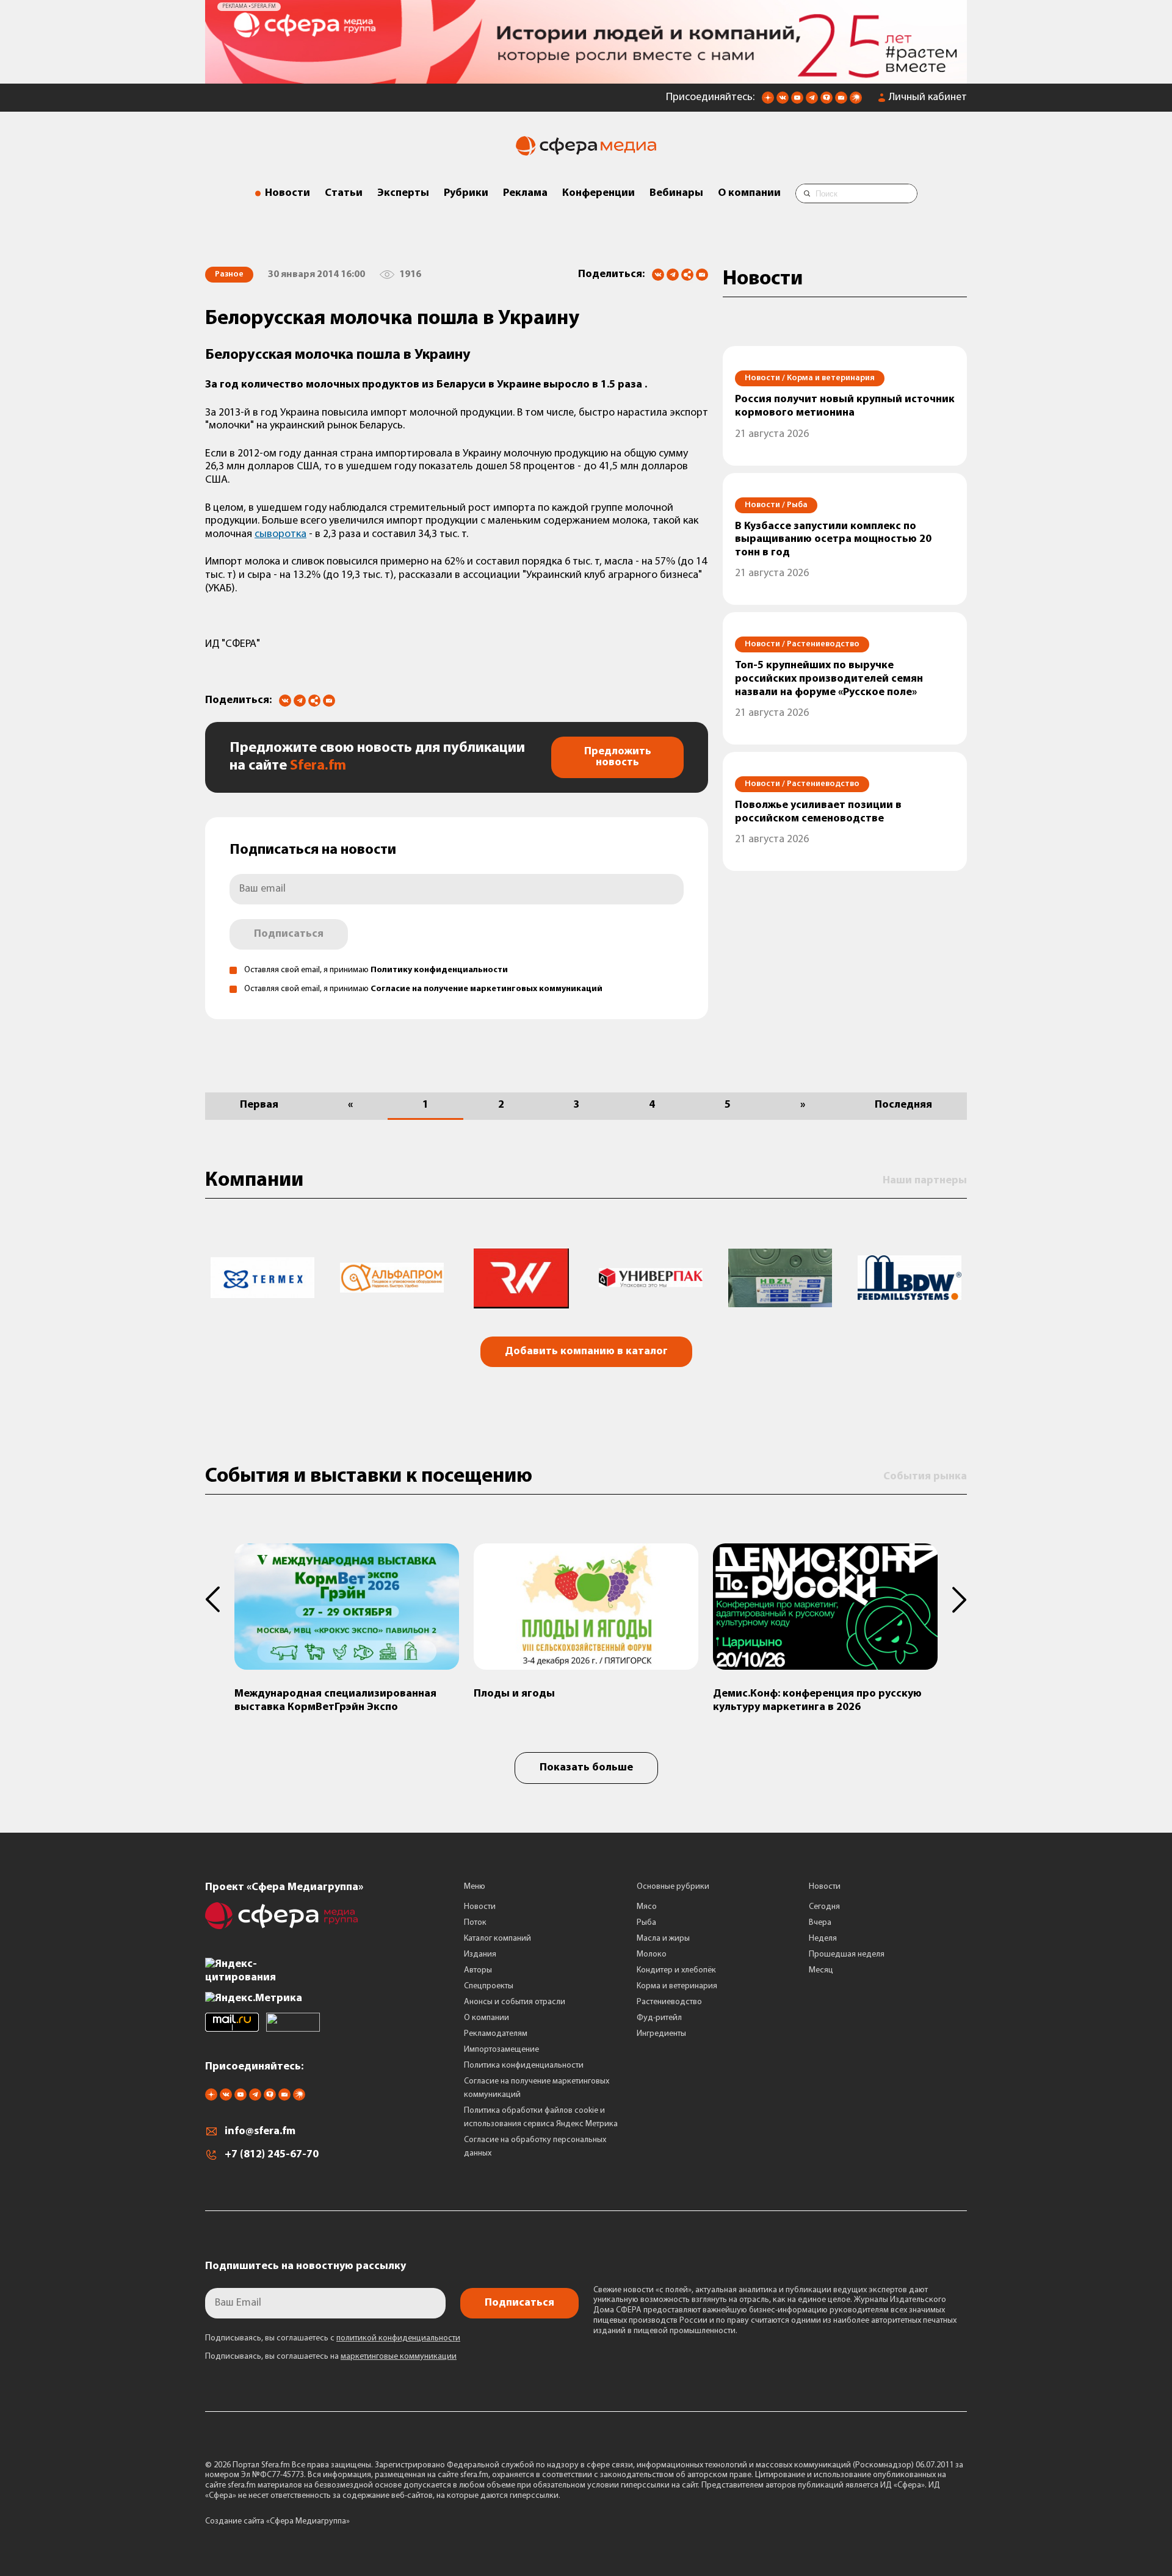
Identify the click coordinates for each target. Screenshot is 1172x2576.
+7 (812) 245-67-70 (272, 2155)
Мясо (647, 1907)
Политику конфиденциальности (439, 970)
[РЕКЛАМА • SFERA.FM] (586, 78)
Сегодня (824, 1907)
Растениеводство (669, 2002)
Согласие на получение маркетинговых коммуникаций (487, 989)
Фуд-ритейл (659, 2018)
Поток (475, 1923)
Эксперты (403, 193)
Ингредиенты (661, 2034)
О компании (749, 193)
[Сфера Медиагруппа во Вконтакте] (783, 101)
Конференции (599, 193)
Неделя (823, 1939)
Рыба (646, 1923)
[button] (220, 1600)
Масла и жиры (663, 1939)
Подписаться (289, 934)
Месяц (821, 1970)
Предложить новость (618, 757)
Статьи (344, 193)
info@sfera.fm (260, 2132)
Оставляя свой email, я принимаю (376, 970)
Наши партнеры (925, 1181)
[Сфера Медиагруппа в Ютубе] (797, 101)
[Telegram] (673, 275)
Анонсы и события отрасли (515, 2002)
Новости (288, 193)
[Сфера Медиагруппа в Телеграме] (812, 101)
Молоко (652, 1954)
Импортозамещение (501, 2050)
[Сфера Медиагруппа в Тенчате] (827, 101)
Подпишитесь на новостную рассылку (306, 2267)
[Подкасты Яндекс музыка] (856, 101)
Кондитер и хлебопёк (676, 1970)
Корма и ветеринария (677, 1986)
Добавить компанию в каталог (586, 1352)
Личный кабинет (928, 98)
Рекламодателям (496, 2034)
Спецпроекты (489, 1986)
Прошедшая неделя (847, 1954)
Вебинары (676, 193)
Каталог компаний (497, 1939)
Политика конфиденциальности (524, 2065)
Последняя (903, 1105)
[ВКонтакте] (658, 275)
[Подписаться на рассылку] (841, 101)
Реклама (525, 193)
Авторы (478, 1970)
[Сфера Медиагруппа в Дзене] (768, 101)
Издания (480, 1954)
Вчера (820, 1923)
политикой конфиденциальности (398, 2338)
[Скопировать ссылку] (687, 276)
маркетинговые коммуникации (399, 2357)
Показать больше (586, 1768)
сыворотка (280, 535)
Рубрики (466, 193)
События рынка (925, 1477)
